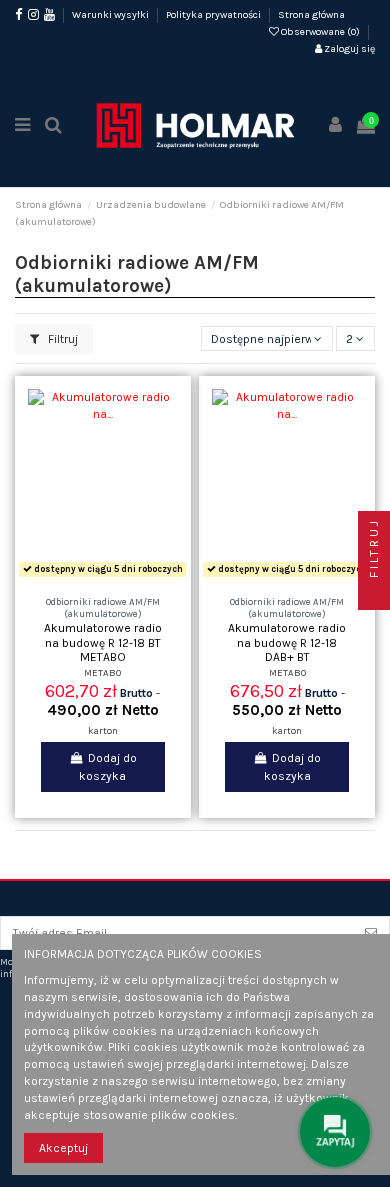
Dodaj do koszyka (107, 767)
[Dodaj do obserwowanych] (79, 577)
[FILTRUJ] (374, 594)
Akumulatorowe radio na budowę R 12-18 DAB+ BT (287, 642)
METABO (102, 672)
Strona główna (311, 15)
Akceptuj (63, 1148)
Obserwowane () (320, 32)
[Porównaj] (103, 577)
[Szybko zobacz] (127, 577)
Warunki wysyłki (111, 15)
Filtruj (61, 339)
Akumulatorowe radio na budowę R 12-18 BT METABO (103, 642)
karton (103, 730)
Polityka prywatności (214, 15)
